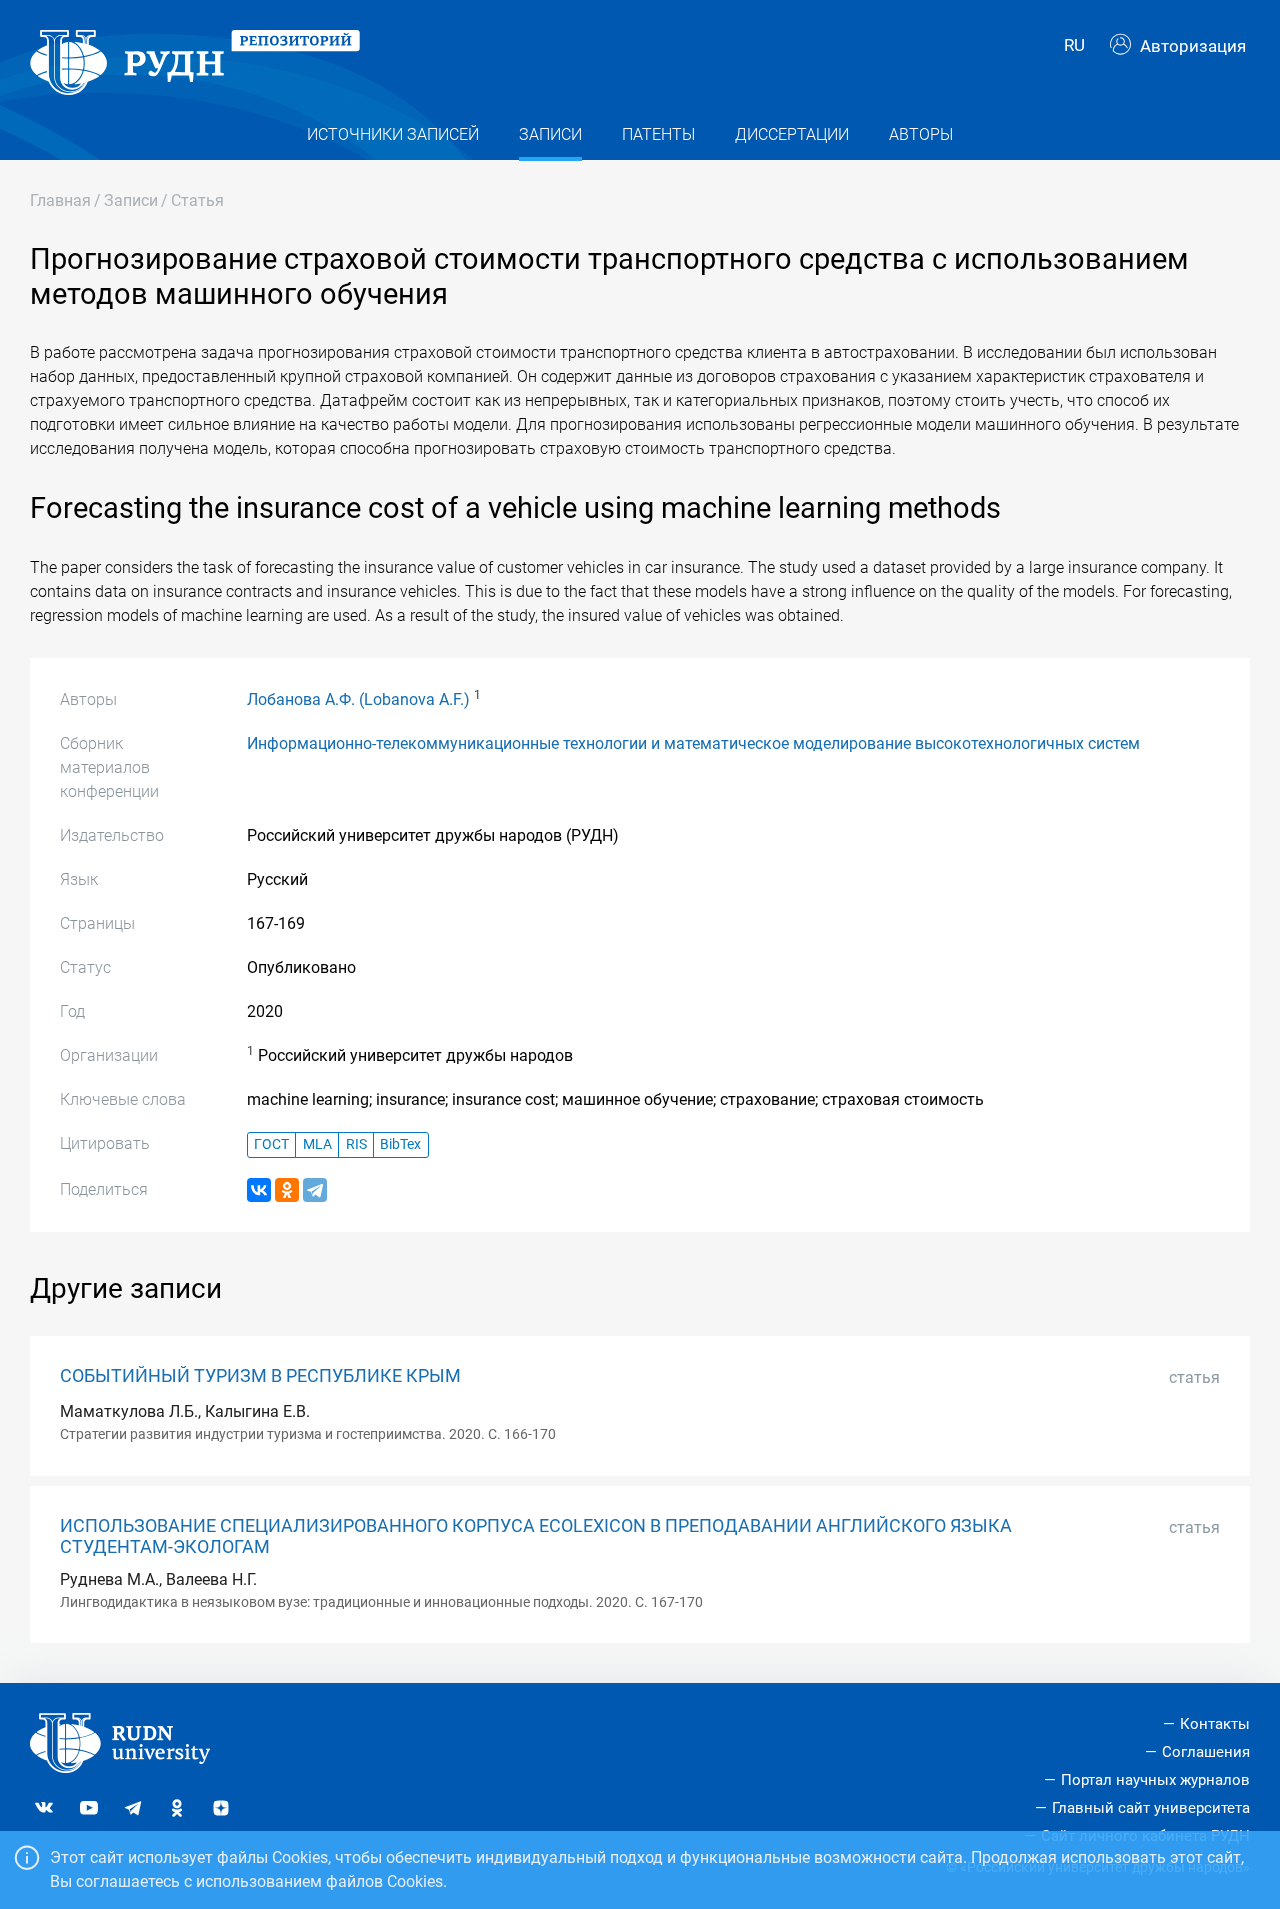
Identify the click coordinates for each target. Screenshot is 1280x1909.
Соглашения (1206, 1752)
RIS (356, 1144)
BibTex (400, 1144)
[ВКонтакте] (259, 1190)
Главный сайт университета (1151, 1808)
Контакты (1215, 1724)
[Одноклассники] (287, 1190)
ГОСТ (271, 1144)
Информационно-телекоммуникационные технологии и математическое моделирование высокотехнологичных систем (693, 743)
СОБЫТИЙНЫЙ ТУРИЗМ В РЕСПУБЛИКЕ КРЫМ (260, 1376)
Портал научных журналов (1155, 1780)
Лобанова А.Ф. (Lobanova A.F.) (358, 699)
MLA (317, 1144)
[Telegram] (315, 1190)
